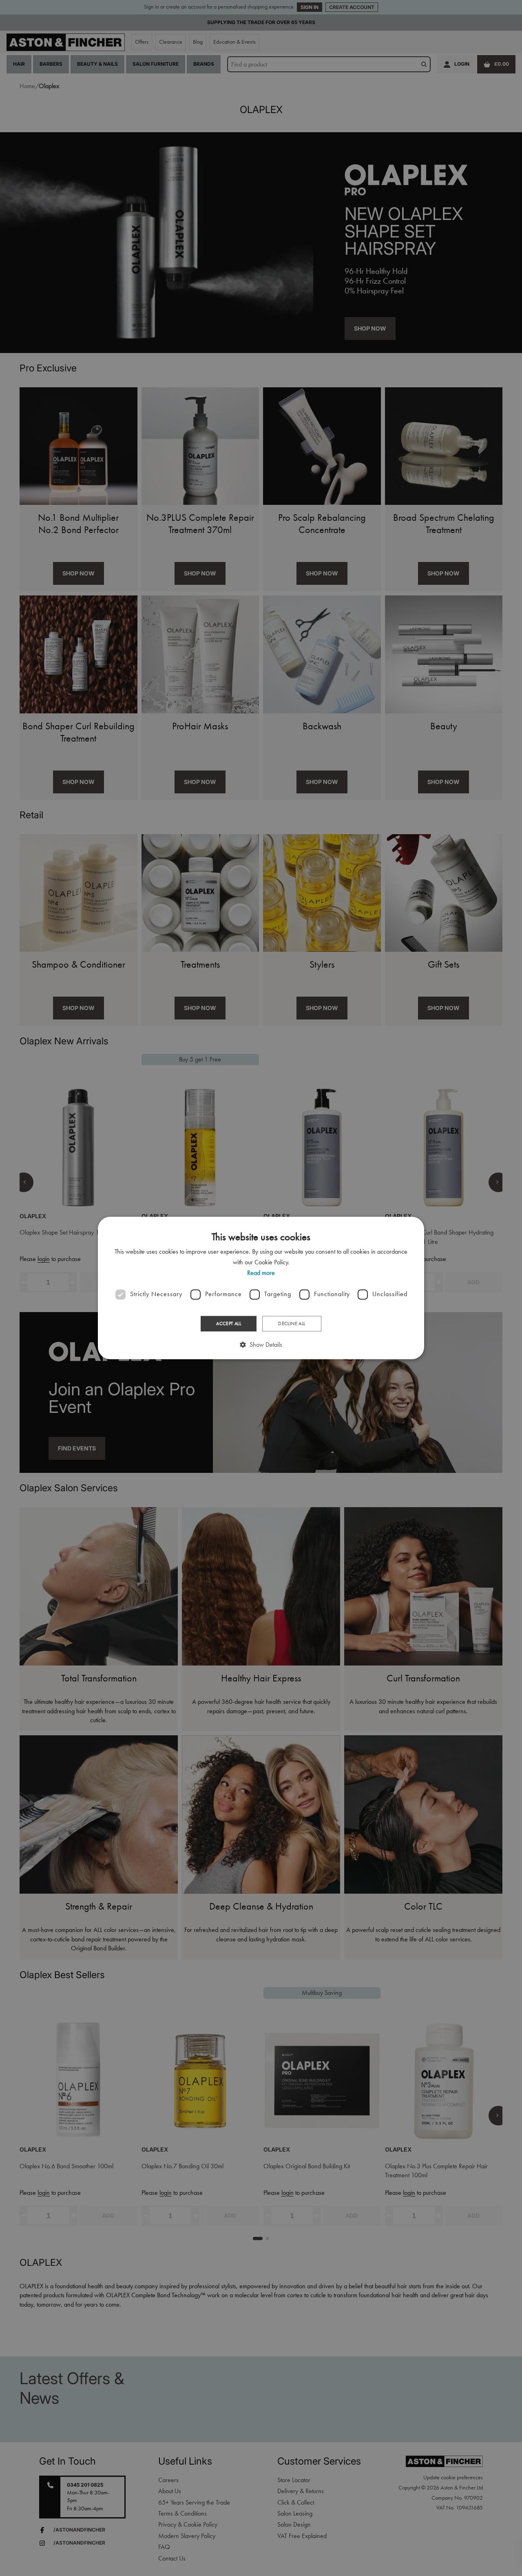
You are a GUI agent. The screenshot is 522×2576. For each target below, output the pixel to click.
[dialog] (261, 1288)
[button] (261, 1345)
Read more (261, 1273)
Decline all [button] (292, 1324)
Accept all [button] (229, 1324)
